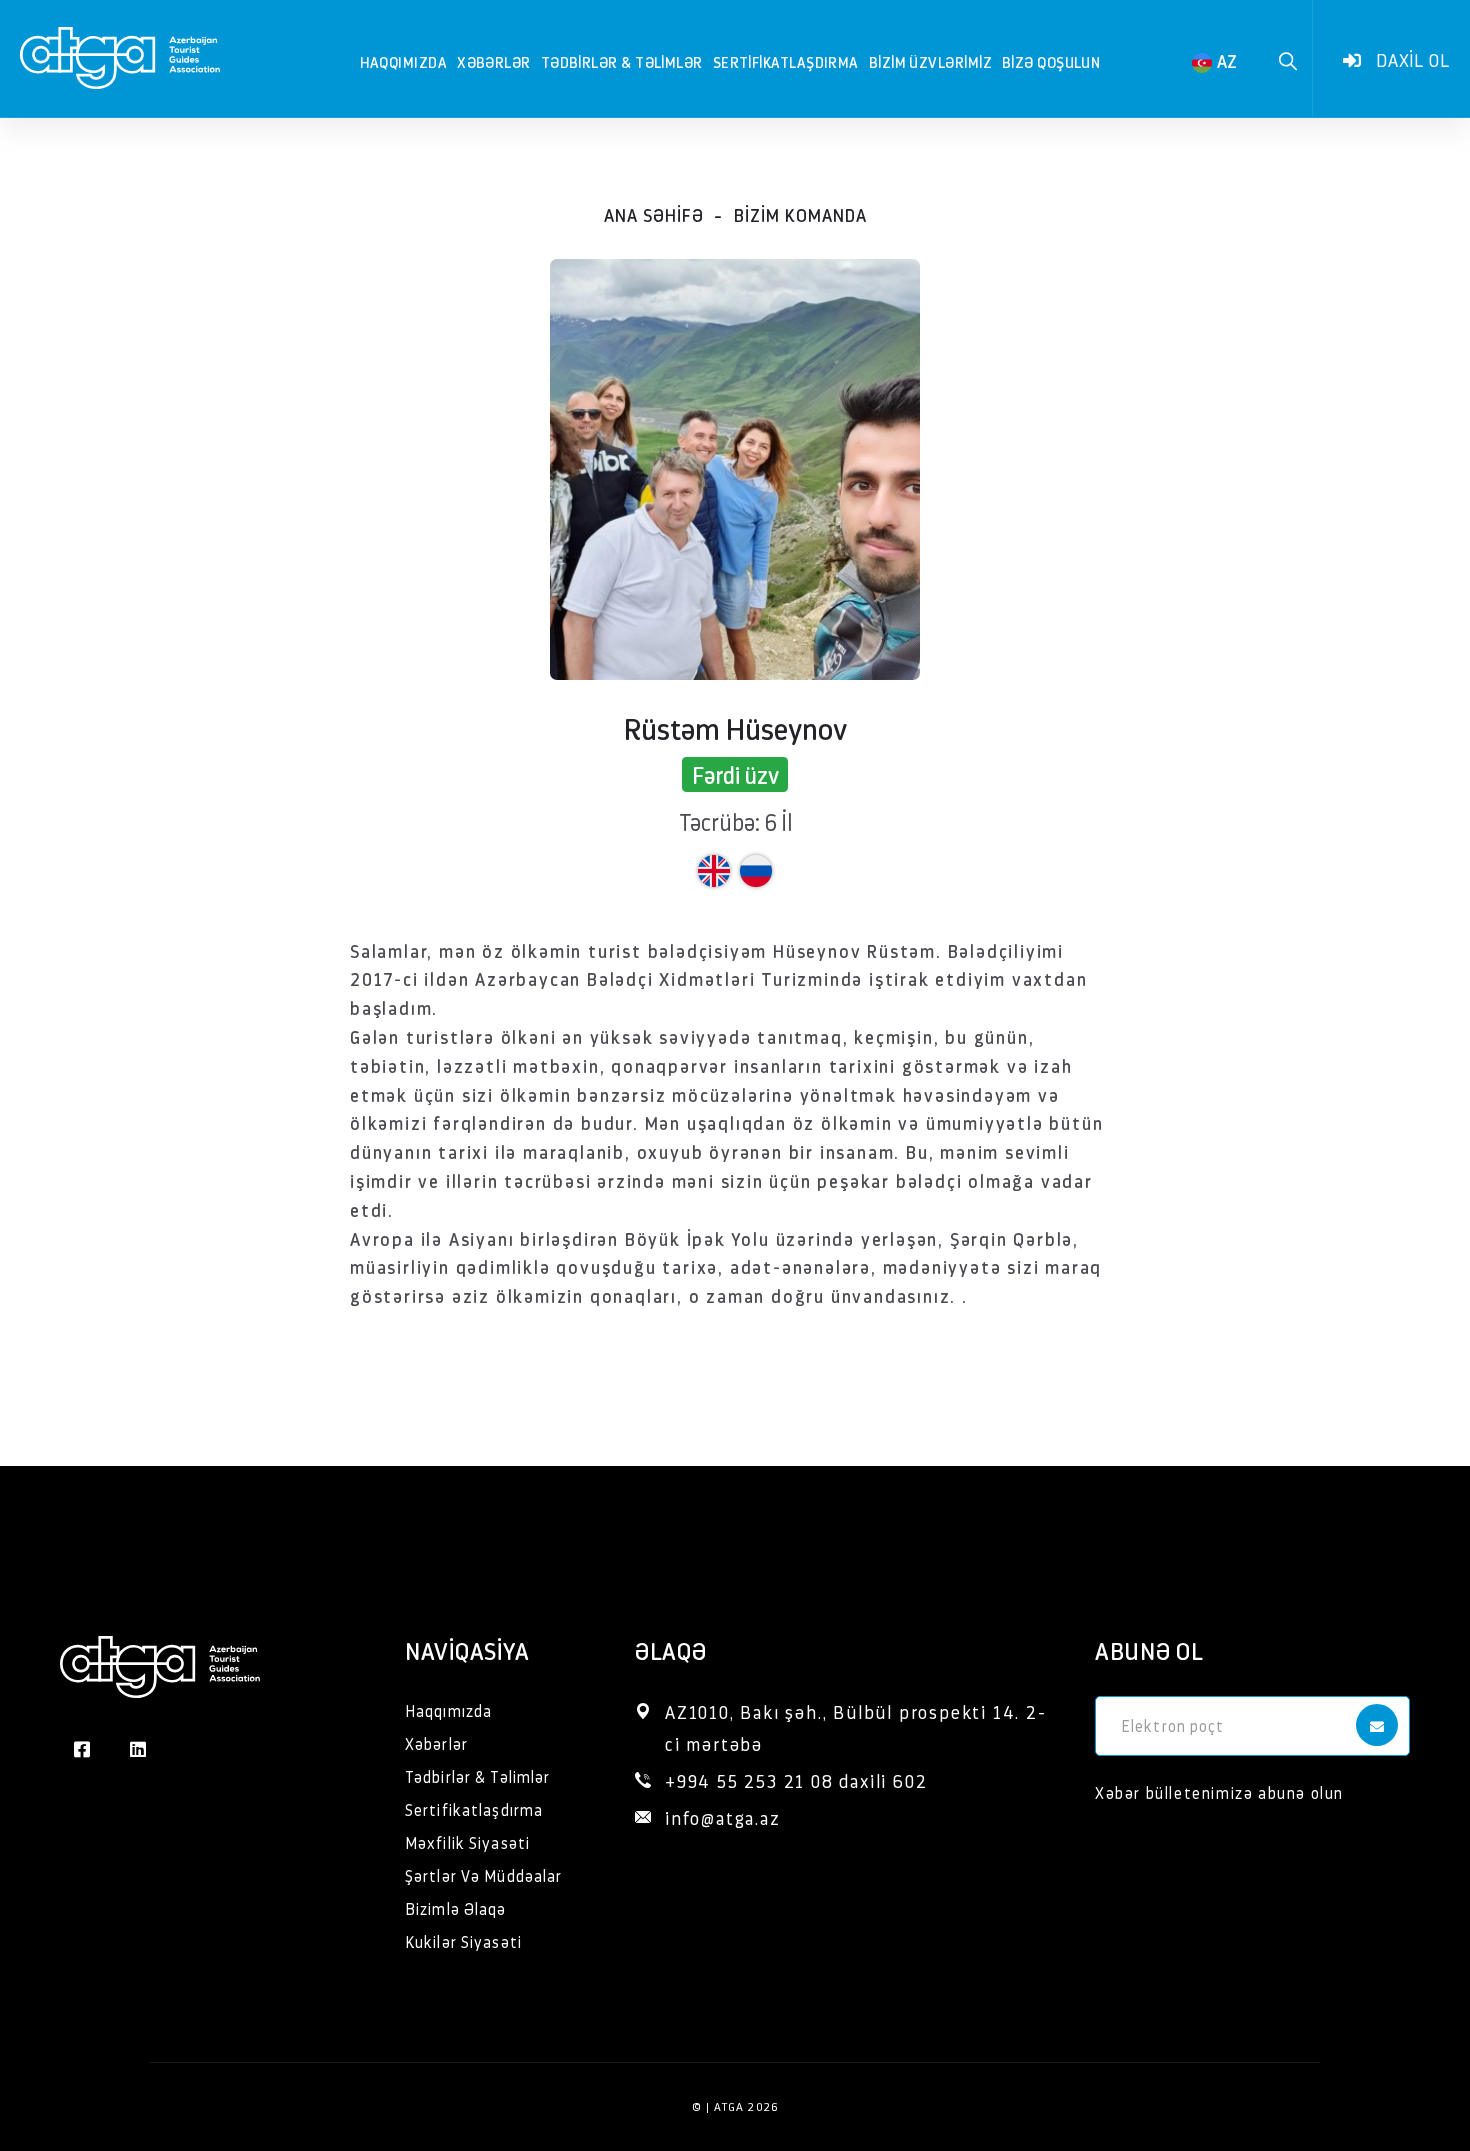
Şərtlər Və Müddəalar (483, 1875)
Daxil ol (1410, 59)
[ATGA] (120, 52)
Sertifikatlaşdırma (786, 61)
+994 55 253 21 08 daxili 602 (796, 1780)
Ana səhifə (654, 214)
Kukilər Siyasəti (463, 1941)
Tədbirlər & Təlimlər (622, 61)
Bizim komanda (800, 214)
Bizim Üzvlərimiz (930, 61)
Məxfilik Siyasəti (467, 1842)
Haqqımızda (404, 61)
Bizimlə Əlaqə (456, 1908)
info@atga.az (723, 1817)
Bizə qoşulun (1051, 61)
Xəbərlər (494, 61)
